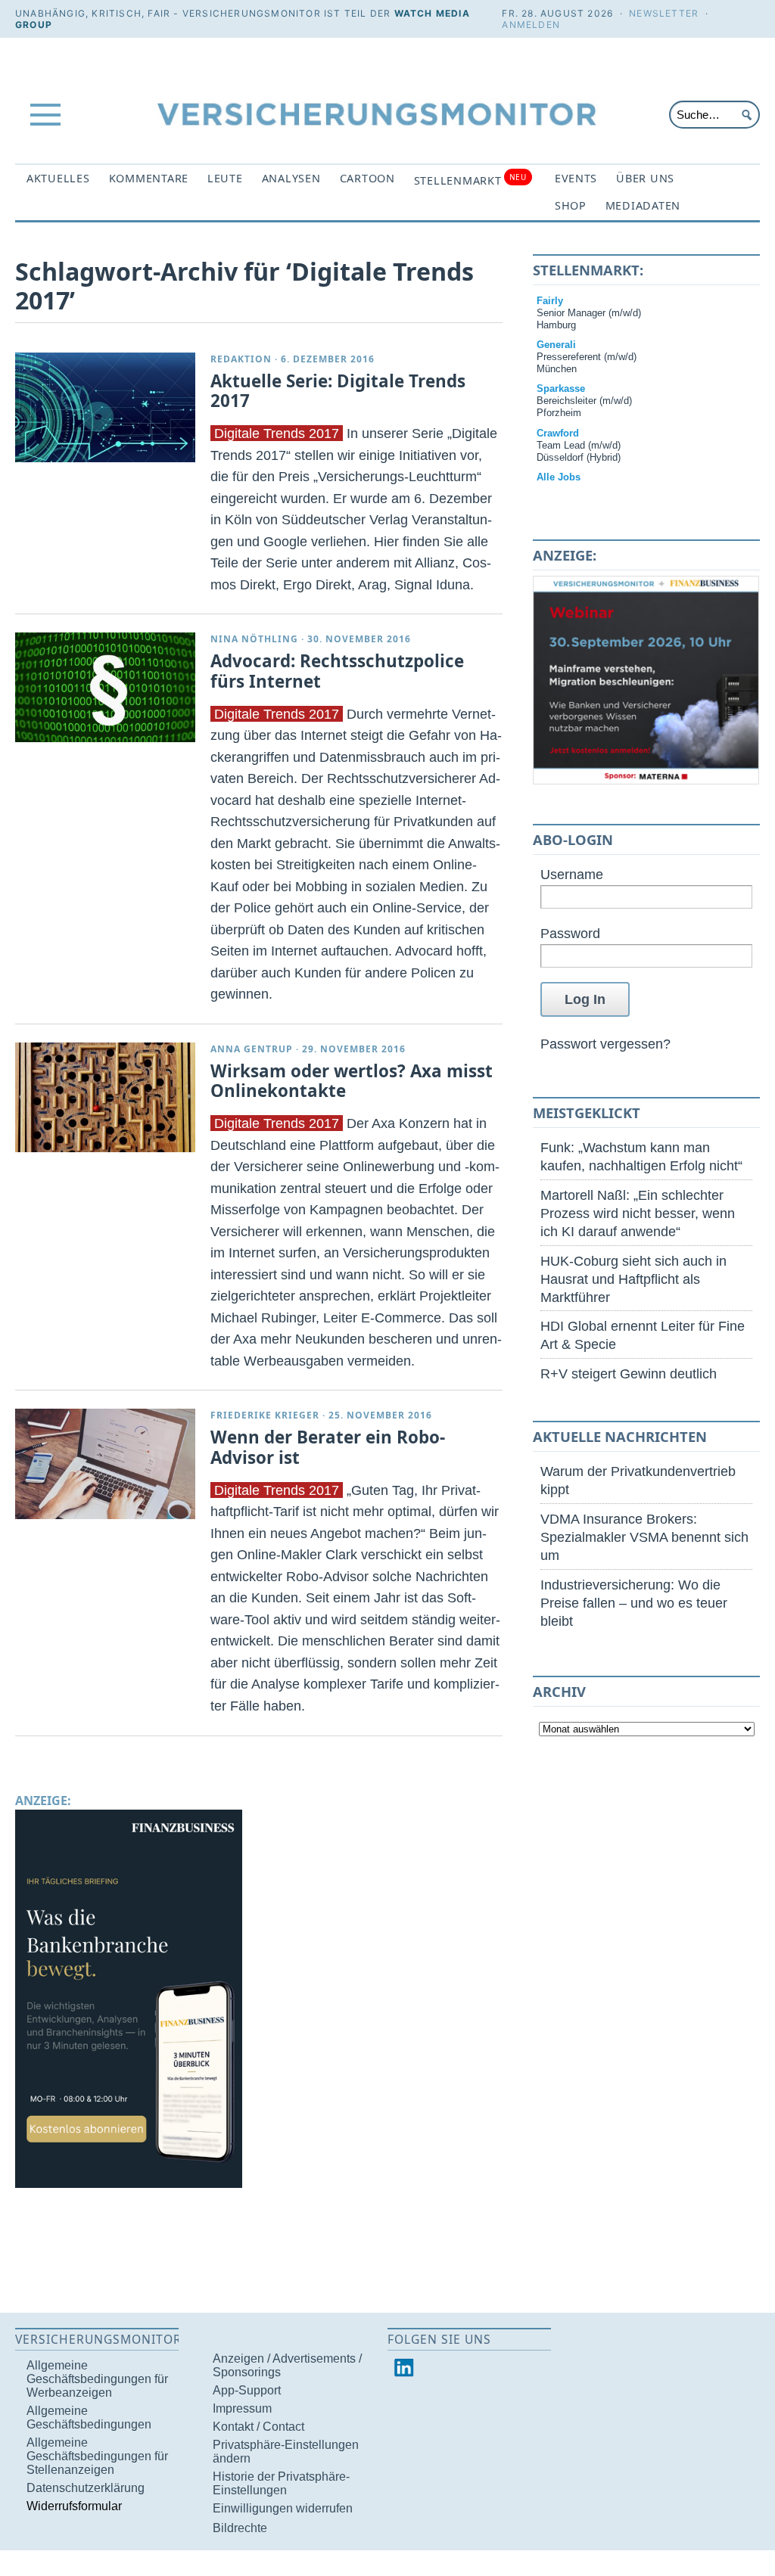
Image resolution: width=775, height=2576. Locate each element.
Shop (571, 205)
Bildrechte (240, 2528)
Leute (225, 178)
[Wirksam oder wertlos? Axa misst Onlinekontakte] (105, 1097)
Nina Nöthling (254, 639)
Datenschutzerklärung (86, 2488)
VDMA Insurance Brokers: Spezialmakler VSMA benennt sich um (644, 1537)
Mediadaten (643, 205)
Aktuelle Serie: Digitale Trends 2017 (338, 391)
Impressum (242, 2408)
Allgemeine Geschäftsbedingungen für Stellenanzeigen (97, 2456)
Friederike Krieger (265, 1415)
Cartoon (367, 178)
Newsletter (664, 13)
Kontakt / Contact (258, 2427)
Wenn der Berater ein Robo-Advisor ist (328, 1447)
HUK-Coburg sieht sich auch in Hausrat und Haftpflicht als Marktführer (633, 1279)
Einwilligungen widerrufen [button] (283, 2508)
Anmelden (531, 25)
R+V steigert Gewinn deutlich (629, 1373)
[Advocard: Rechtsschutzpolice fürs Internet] (105, 687)
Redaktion (241, 359)
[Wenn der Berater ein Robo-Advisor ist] (105, 1464)
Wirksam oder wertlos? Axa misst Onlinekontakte (352, 1081)
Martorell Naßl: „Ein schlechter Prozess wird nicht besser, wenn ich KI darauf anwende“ (638, 1213)
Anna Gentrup (252, 1049)
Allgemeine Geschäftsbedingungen (89, 2418)
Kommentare (149, 178)
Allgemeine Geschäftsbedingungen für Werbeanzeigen (97, 2379)
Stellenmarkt (470, 180)
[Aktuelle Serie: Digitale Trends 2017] (105, 407)
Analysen (291, 178)
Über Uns (645, 178)
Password (570, 933)
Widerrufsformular (74, 2506)
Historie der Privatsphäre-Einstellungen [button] (281, 2483)
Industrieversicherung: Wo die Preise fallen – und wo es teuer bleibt (634, 1603)
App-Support (247, 2390)
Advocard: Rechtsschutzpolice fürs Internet (337, 671)
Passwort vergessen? (605, 1044)
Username (572, 874)
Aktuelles (58, 178)
